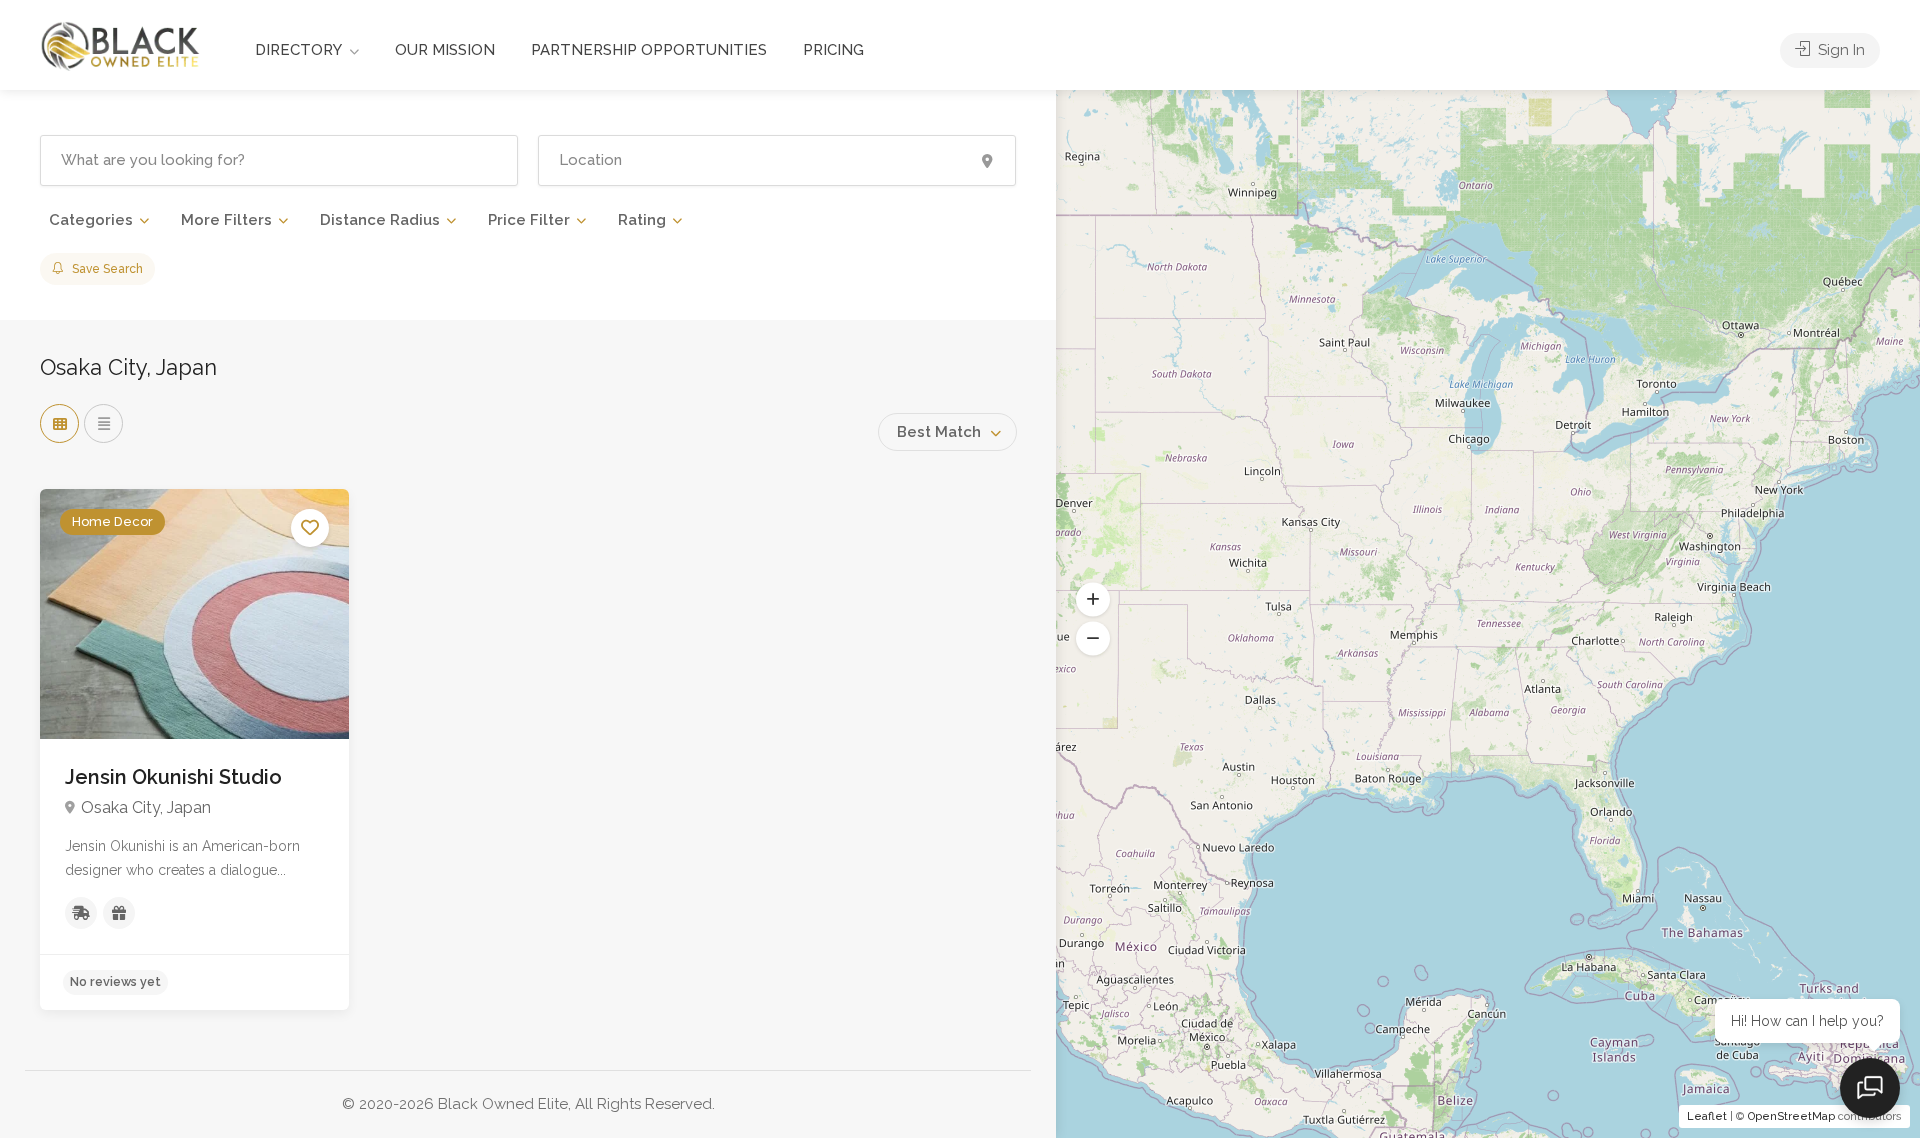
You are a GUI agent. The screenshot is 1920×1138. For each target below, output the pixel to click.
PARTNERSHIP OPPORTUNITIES (649, 50)
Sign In (1839, 50)
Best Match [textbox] (939, 432)
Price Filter (529, 220)
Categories (91, 220)
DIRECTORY (298, 50)
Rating (642, 220)
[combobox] (947, 432)
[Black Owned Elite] (121, 44)
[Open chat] (1870, 1088)
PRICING (833, 50)
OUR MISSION (445, 50)
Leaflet (1707, 1116)
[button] (1093, 600)
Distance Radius (380, 220)
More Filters (226, 220)
